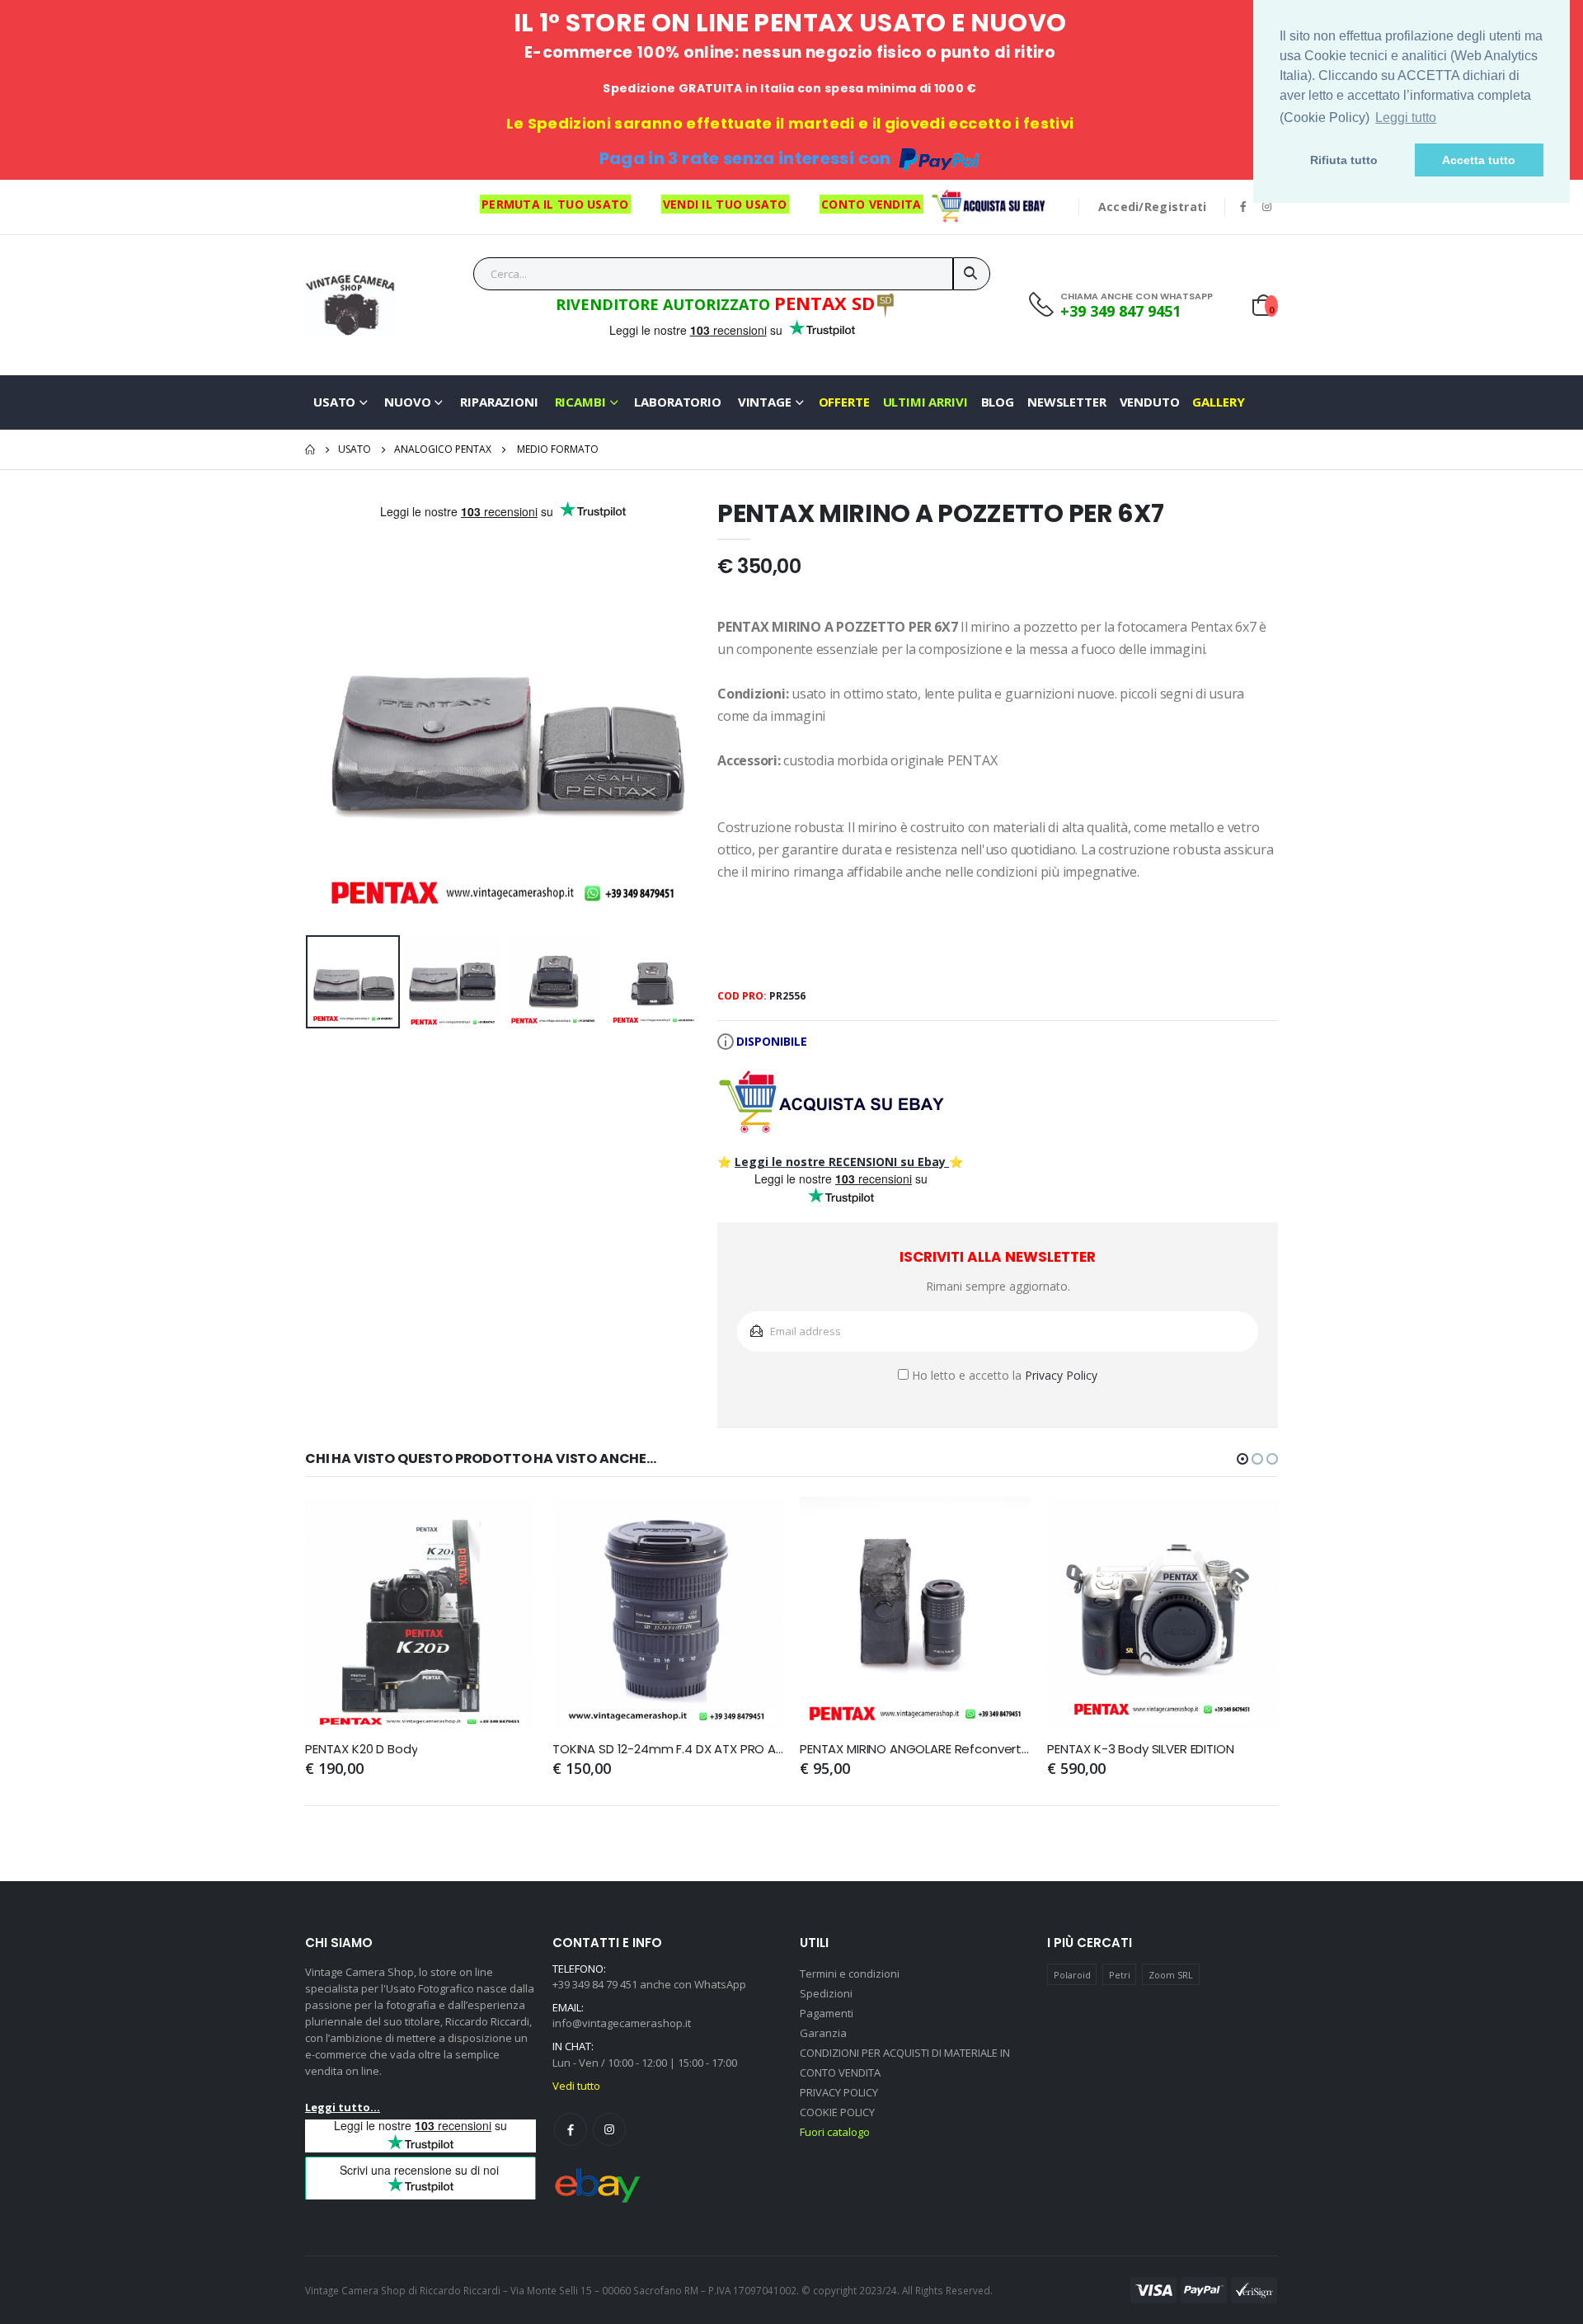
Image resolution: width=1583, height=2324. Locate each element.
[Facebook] (571, 2129)
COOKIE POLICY (837, 2112)
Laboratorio (677, 402)
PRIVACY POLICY (839, 2092)
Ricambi (580, 402)
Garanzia (823, 2033)
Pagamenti (827, 2013)
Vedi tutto (576, 2086)
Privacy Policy (1061, 1375)
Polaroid (1072, 1975)
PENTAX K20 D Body (361, 1749)
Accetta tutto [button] (1479, 160)
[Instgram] (609, 2129)
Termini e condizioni (850, 1974)
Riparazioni (499, 402)
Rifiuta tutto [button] (1344, 160)
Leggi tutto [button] (1406, 118)
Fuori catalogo (835, 2132)
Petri (1120, 1975)
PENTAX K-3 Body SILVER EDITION (1141, 1749)
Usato (334, 402)
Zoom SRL (1171, 1975)
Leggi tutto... (343, 2107)
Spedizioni (826, 1993)
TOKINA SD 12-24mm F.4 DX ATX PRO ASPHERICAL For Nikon (668, 1749)
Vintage (765, 402)
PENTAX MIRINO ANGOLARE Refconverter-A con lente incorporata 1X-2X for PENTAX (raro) (915, 1749)
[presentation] (331, 731)
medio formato (558, 449)
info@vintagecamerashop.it (622, 2023)
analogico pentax (443, 449)
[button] (1242, 1459)
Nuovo (407, 402)
